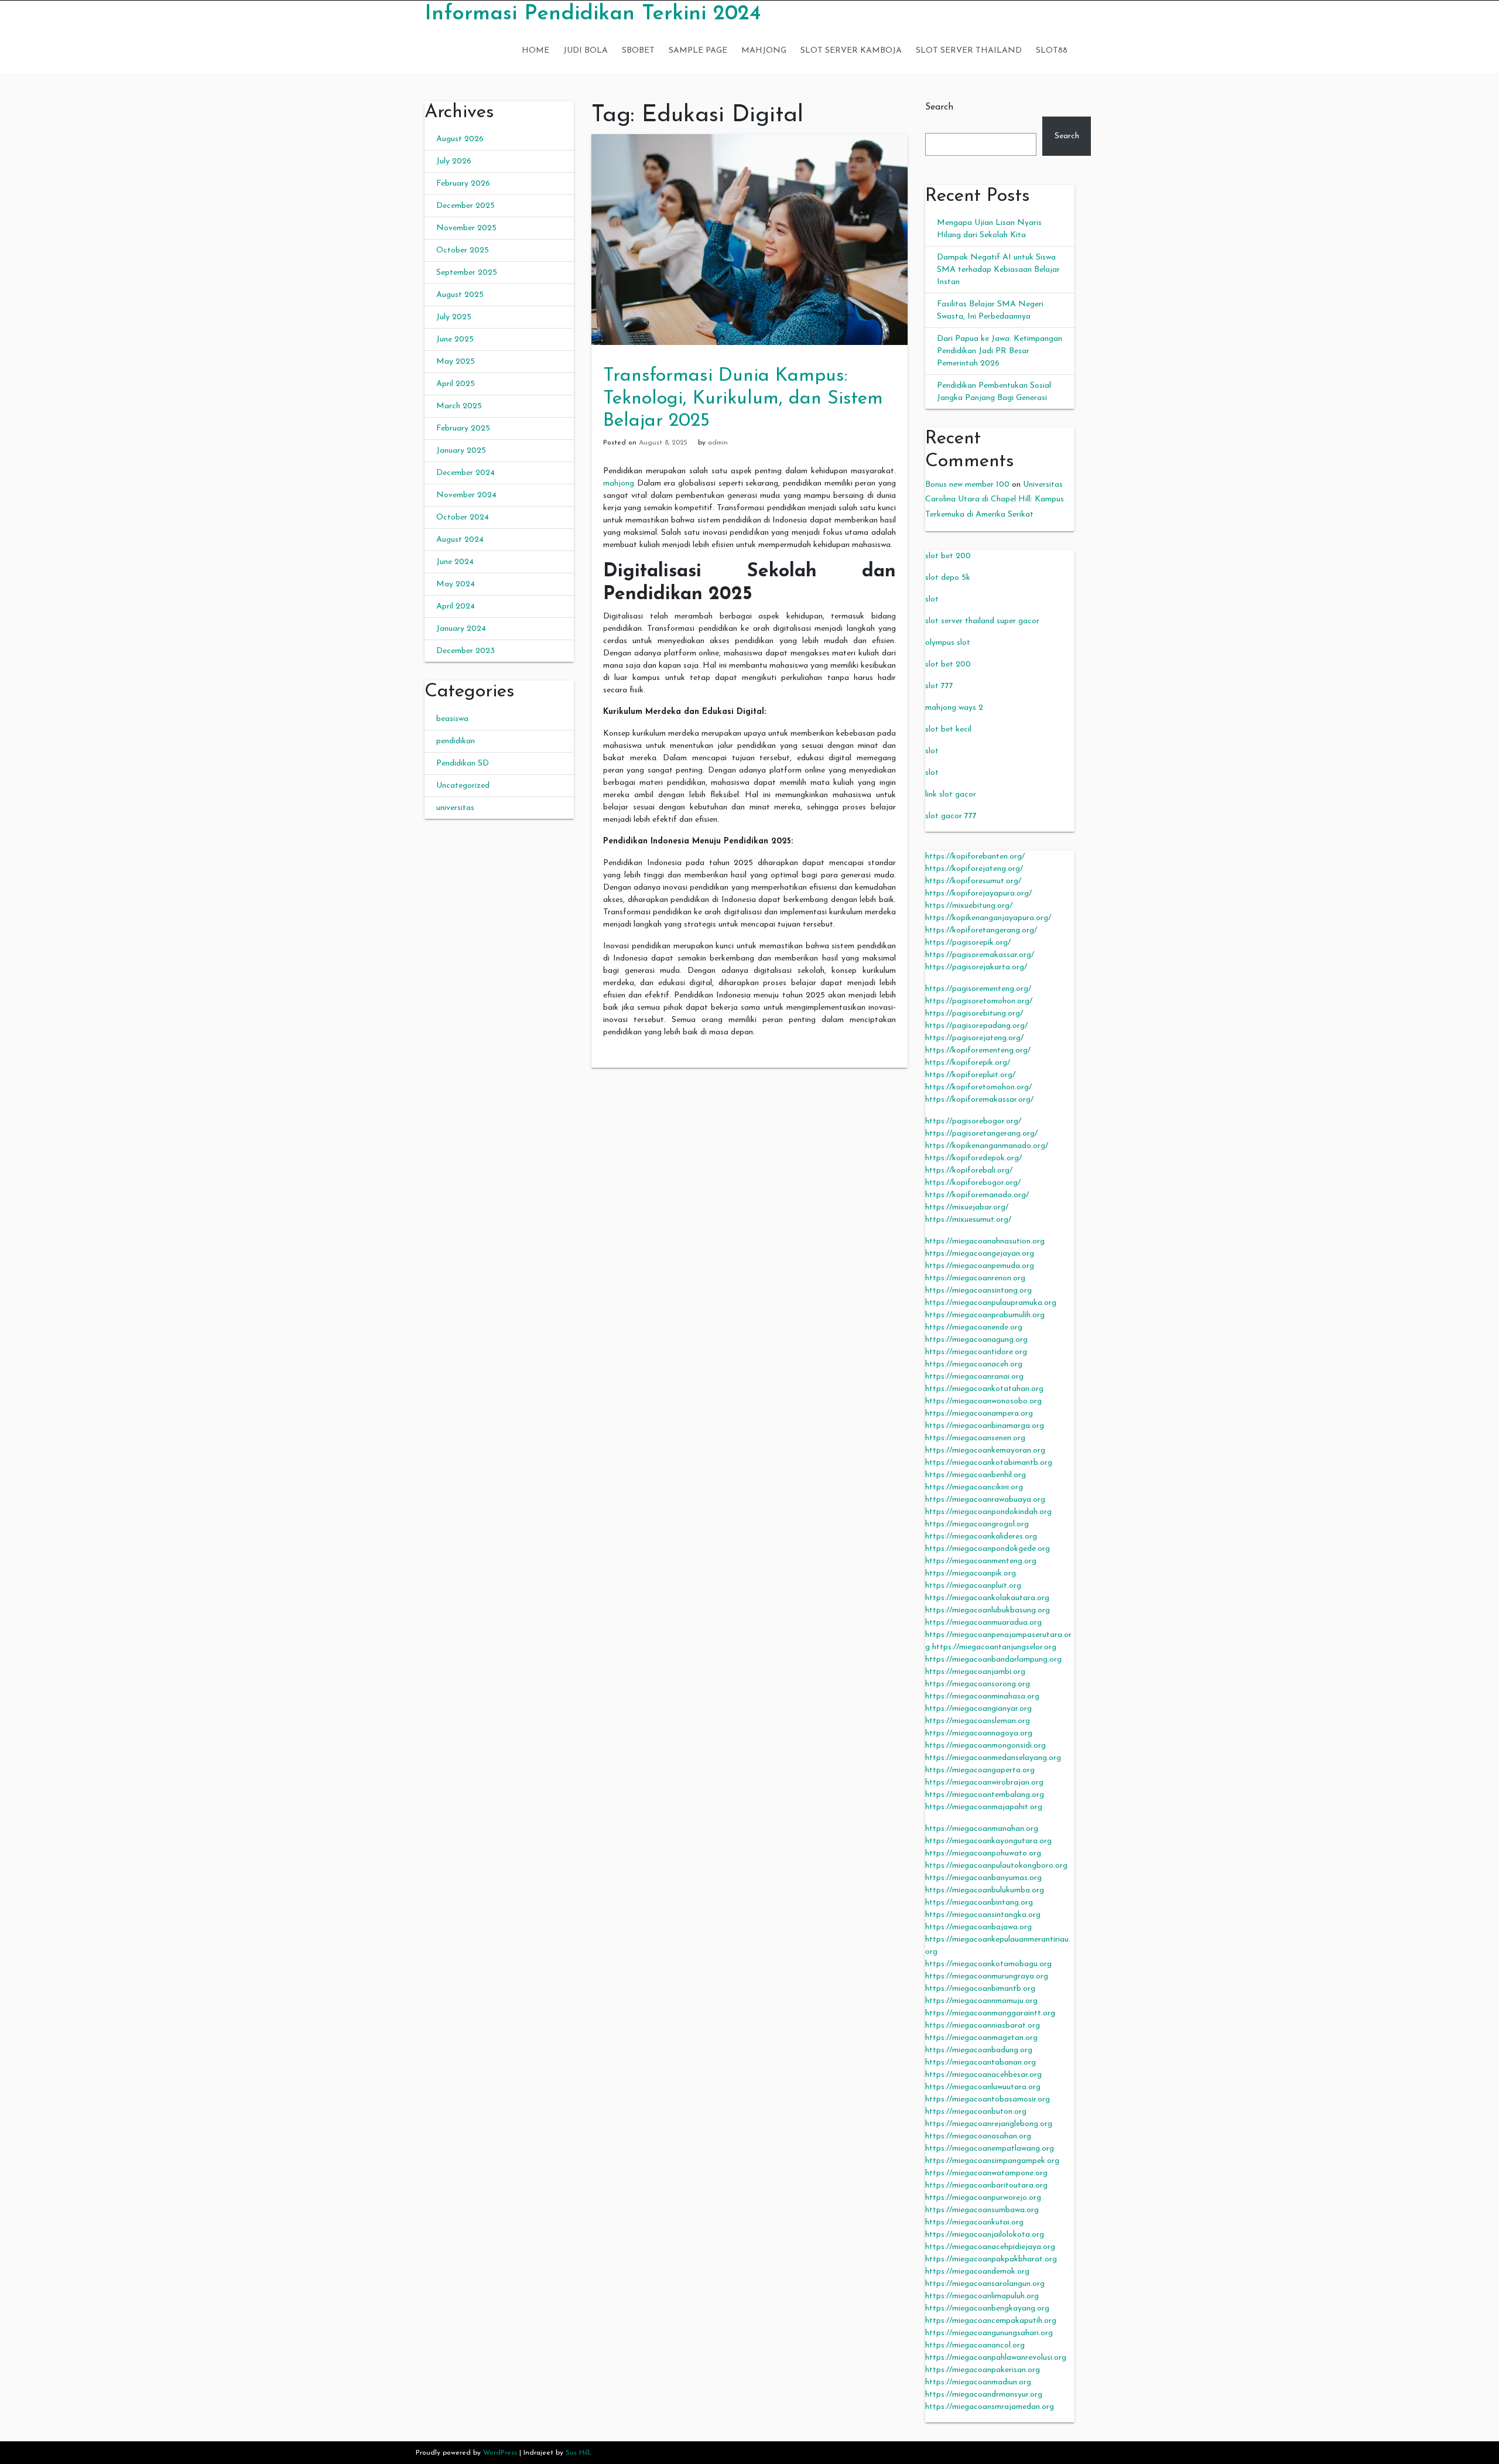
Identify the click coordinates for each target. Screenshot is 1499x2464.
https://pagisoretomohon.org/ (979, 1001)
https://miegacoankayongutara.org (988, 1841)
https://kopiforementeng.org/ (978, 1050)
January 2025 (461, 451)
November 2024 (466, 495)
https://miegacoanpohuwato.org (983, 1853)
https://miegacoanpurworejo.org (983, 2198)
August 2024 (460, 540)
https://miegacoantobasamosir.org (988, 2099)
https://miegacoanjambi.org (975, 1672)
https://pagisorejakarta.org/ (976, 967)
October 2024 (463, 517)
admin (718, 443)
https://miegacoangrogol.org (977, 1524)
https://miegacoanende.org (974, 1327)
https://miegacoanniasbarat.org (983, 2026)
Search (939, 107)
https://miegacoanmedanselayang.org (993, 1758)
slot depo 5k (948, 578)
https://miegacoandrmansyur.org (984, 2395)
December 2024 (466, 473)
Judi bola (586, 51)
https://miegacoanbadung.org (979, 2050)
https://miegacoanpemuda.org (980, 1266)
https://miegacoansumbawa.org (982, 2210)
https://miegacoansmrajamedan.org (990, 2407)
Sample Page (698, 51)
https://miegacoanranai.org (974, 1377)
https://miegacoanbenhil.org (976, 1475)
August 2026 (460, 139)
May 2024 (456, 584)
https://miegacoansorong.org (978, 1684)
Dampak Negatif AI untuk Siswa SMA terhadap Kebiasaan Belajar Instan (998, 270)
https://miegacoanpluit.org (973, 1586)
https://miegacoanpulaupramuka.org (991, 1303)
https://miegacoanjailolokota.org (985, 2235)
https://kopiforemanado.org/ (977, 1195)
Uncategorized (463, 786)
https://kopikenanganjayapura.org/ (988, 918)
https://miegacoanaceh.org (974, 1364)
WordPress (500, 2453)
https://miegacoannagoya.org (979, 1733)
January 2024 (461, 629)
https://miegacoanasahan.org (978, 2136)
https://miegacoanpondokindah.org (988, 1512)
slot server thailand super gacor (982, 621)
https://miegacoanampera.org (979, 1414)
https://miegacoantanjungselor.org (994, 1647)
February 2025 (463, 428)
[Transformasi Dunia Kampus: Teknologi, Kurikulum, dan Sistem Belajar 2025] (749, 239)
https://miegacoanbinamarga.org (985, 1426)
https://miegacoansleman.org (978, 1721)
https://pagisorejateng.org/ (974, 1038)
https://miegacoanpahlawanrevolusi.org (996, 2358)
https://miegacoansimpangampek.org (992, 2161)
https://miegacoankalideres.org (981, 1537)
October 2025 (463, 250)
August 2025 (460, 295)
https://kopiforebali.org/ (969, 1171)
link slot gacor (951, 794)
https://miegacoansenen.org (975, 1438)
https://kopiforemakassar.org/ (979, 1100)
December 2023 (466, 651)
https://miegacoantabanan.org (980, 2063)
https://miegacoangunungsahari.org (989, 2333)
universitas (455, 808)
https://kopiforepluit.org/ (970, 1075)
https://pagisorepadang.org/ (976, 1026)
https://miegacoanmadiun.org (978, 2382)
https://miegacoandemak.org (977, 2272)
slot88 (1052, 51)
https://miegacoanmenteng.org (981, 1561)
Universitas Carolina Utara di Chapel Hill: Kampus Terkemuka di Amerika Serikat (995, 499)
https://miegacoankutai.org (974, 2222)
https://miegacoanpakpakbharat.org (991, 2259)
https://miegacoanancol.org (975, 2345)
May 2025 (456, 362)
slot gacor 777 (951, 816)
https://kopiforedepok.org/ (973, 1158)
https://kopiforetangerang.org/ (981, 930)
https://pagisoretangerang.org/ (981, 1134)
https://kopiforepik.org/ (968, 1063)
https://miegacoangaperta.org (980, 1770)
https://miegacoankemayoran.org (985, 1450)
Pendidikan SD (463, 763)
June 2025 (455, 339)
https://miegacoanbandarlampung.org (993, 1660)
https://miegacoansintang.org (978, 1291)
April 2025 (456, 384)
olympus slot (948, 643)
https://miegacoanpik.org (971, 1573)
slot (932, 599)
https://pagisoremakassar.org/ (980, 955)
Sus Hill (578, 2453)
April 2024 (456, 606)
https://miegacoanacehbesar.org (983, 2075)
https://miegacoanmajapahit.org (984, 1807)
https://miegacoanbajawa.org (978, 1927)
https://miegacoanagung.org (976, 1340)
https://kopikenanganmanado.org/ (987, 1146)
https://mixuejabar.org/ (967, 1207)
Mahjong (764, 51)
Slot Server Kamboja (851, 51)
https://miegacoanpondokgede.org (988, 1549)
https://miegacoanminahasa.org (982, 1696)
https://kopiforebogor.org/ (973, 1183)
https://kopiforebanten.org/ (975, 857)
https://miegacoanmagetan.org (981, 2038)
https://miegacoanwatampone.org (986, 2173)
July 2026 (454, 161)
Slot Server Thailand (969, 51)
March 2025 (459, 406)
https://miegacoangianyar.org (978, 1709)
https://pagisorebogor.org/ (973, 1121)
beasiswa (452, 719)
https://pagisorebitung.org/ (974, 1014)
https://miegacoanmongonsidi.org (985, 1746)
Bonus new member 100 (967, 485)
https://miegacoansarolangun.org (985, 2284)
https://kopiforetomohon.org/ (978, 1087)
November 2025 (466, 228)
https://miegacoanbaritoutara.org (986, 2186)
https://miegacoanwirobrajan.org (984, 1783)
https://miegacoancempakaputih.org (991, 2321)
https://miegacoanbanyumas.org (983, 1878)
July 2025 (454, 317)
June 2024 (455, 562)
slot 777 (939, 686)
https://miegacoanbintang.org (979, 1903)
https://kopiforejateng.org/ (974, 869)
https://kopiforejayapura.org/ (978, 893)
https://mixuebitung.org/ (969, 906)
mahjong (619, 483)
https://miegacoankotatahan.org (984, 1389)
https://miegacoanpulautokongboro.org (996, 1866)
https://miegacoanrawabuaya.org (985, 1500)
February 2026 (463, 184)
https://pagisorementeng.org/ (978, 989)
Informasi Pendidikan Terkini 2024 (593, 14)
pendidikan (456, 741)
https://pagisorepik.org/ (968, 943)
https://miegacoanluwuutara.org (983, 2087)
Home (535, 51)
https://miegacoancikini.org (974, 1487)
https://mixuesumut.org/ (968, 1220)
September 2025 (467, 273)
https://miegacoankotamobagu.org (988, 1964)
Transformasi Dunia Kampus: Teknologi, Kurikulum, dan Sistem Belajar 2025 (743, 399)
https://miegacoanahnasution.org (985, 1241)
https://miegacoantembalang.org (985, 1795)
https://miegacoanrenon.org (975, 1278)
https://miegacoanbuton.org (976, 2112)
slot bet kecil (948, 729)
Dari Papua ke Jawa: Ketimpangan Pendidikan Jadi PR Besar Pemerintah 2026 (1000, 351)
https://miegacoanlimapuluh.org (982, 2296)
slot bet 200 (948, 556)
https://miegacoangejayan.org (980, 1254)
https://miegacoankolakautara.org (987, 1598)
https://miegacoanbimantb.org (980, 1989)
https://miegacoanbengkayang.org (987, 2308)
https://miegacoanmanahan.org (982, 1829)
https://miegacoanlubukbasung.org (988, 1610)
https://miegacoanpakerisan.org (983, 2370)
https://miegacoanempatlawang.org (990, 2149)
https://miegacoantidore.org (976, 1352)
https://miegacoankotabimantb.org (989, 1463)
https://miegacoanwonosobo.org (983, 1401)
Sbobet (638, 51)
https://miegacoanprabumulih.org (985, 1315)
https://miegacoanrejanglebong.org (989, 2124)
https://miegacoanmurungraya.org (987, 1976)
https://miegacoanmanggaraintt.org (990, 2013)
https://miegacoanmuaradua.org (983, 1623)
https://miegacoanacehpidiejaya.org (990, 2247)
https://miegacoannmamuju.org (981, 2001)
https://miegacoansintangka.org (983, 1915)
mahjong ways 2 (954, 708)
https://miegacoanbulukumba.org (985, 1890)
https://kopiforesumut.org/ (973, 881)
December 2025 (466, 206)
